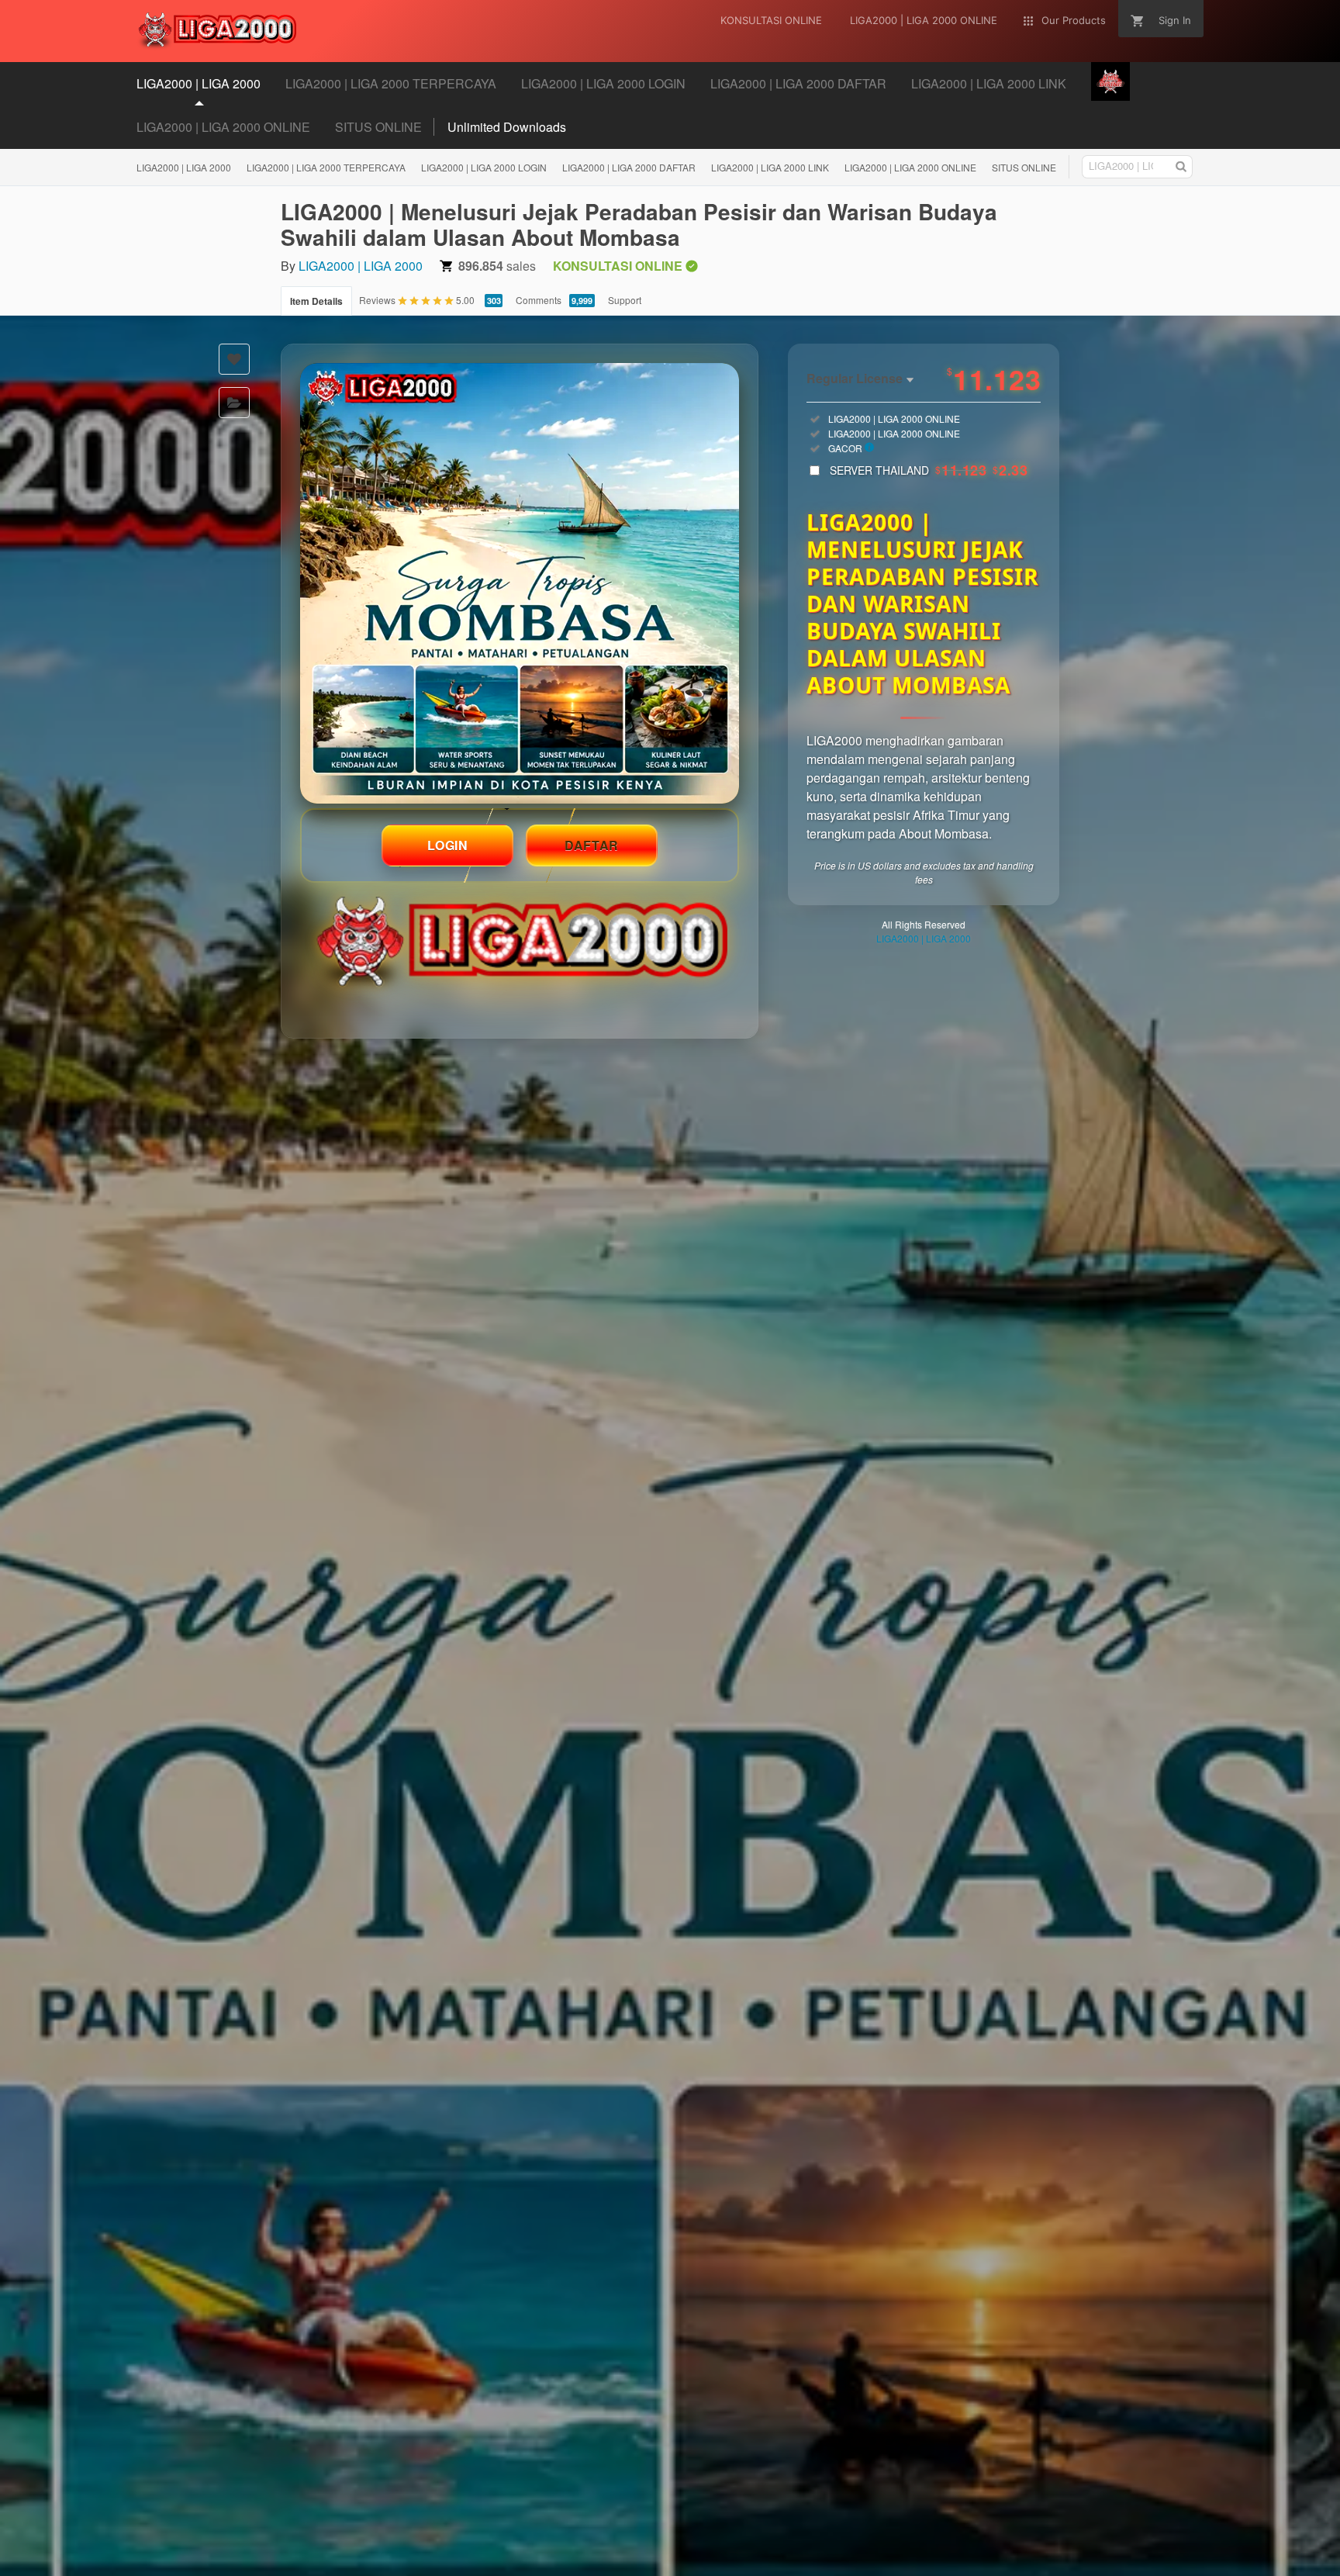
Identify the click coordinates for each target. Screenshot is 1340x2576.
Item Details (316, 301)
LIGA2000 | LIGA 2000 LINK (770, 167)
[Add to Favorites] (234, 359)
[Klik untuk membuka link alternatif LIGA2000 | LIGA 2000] (520, 583)
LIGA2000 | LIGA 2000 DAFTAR (629, 167)
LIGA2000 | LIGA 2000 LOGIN (484, 167)
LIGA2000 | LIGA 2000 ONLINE (223, 127)
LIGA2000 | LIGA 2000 (184, 167)
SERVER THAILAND (929, 470)
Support (625, 300)
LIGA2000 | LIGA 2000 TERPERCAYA (326, 167)
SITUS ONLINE (378, 127)
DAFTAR (592, 845)
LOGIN (448, 845)
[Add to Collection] (234, 403)
